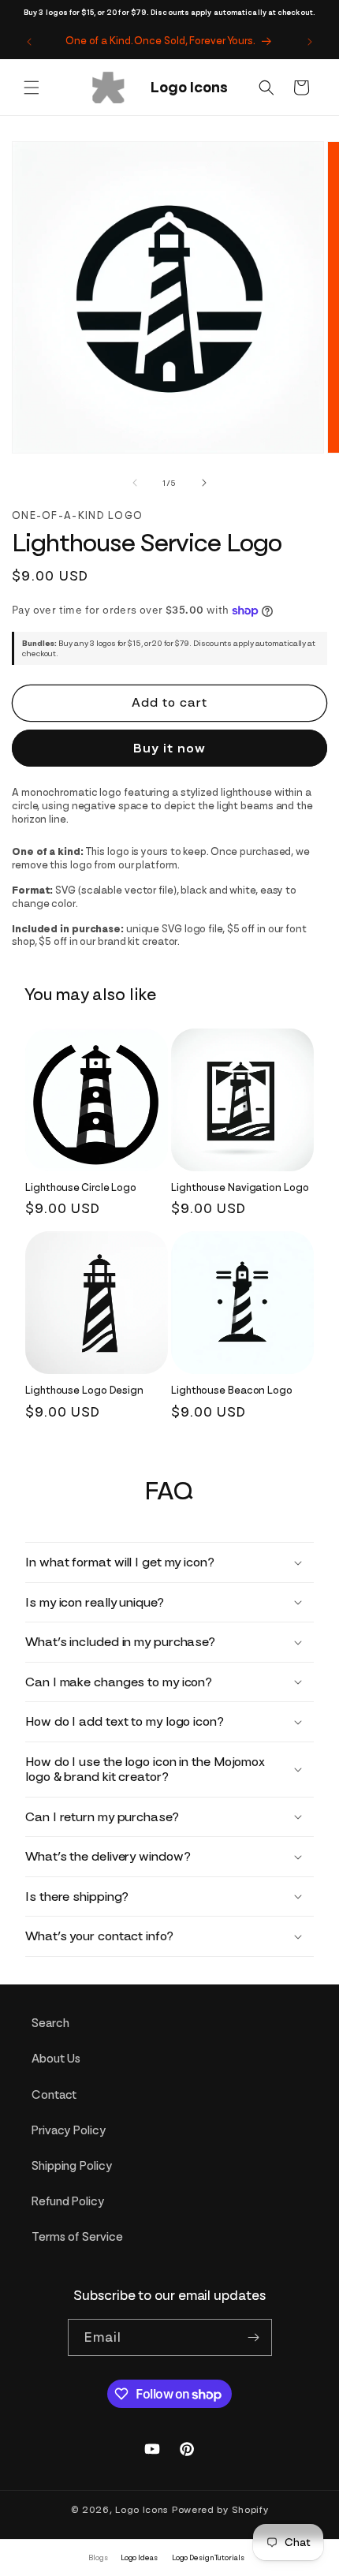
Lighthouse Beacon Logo (232, 1390)
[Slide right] (204, 483)
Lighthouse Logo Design (84, 1390)
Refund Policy (68, 2201)
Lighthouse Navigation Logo (240, 1187)
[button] (32, 88)
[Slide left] (135, 483)
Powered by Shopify (220, 2510)
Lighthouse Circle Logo (81, 1187)
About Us (56, 2059)
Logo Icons (142, 2510)
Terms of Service (77, 2237)
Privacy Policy (69, 2130)
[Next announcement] (310, 42)
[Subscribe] (254, 2337)
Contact (54, 2095)
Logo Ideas (139, 2557)
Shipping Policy (72, 2166)
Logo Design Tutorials (208, 2557)
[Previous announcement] (29, 42)
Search (50, 2023)
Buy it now (169, 748)
